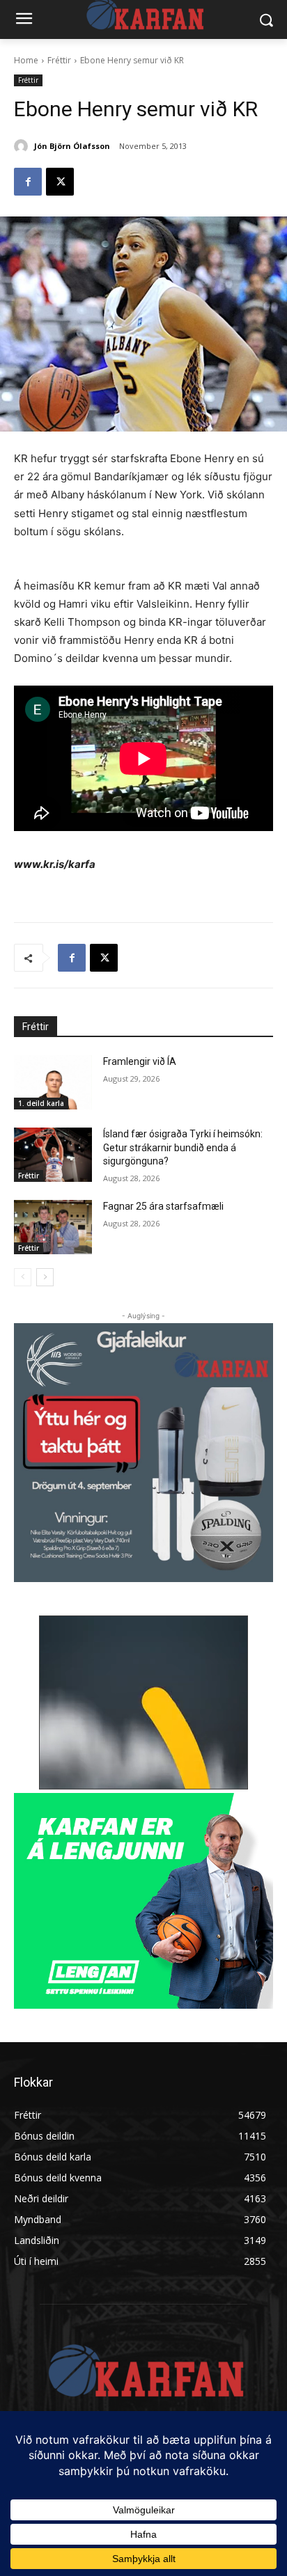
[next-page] (45, 1277)
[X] (60, 182)
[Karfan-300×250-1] (143, 1901)
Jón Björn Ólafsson (72, 146)
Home (26, 60)
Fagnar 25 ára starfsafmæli (163, 1206)
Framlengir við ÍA (140, 1061)
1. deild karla (41, 1103)
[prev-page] (23, 1277)
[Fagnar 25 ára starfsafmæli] (53, 1227)
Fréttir (59, 60)
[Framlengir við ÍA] (53, 1082)
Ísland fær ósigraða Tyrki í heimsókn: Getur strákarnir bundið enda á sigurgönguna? (183, 1147)
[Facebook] (28, 182)
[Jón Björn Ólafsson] (23, 146)
